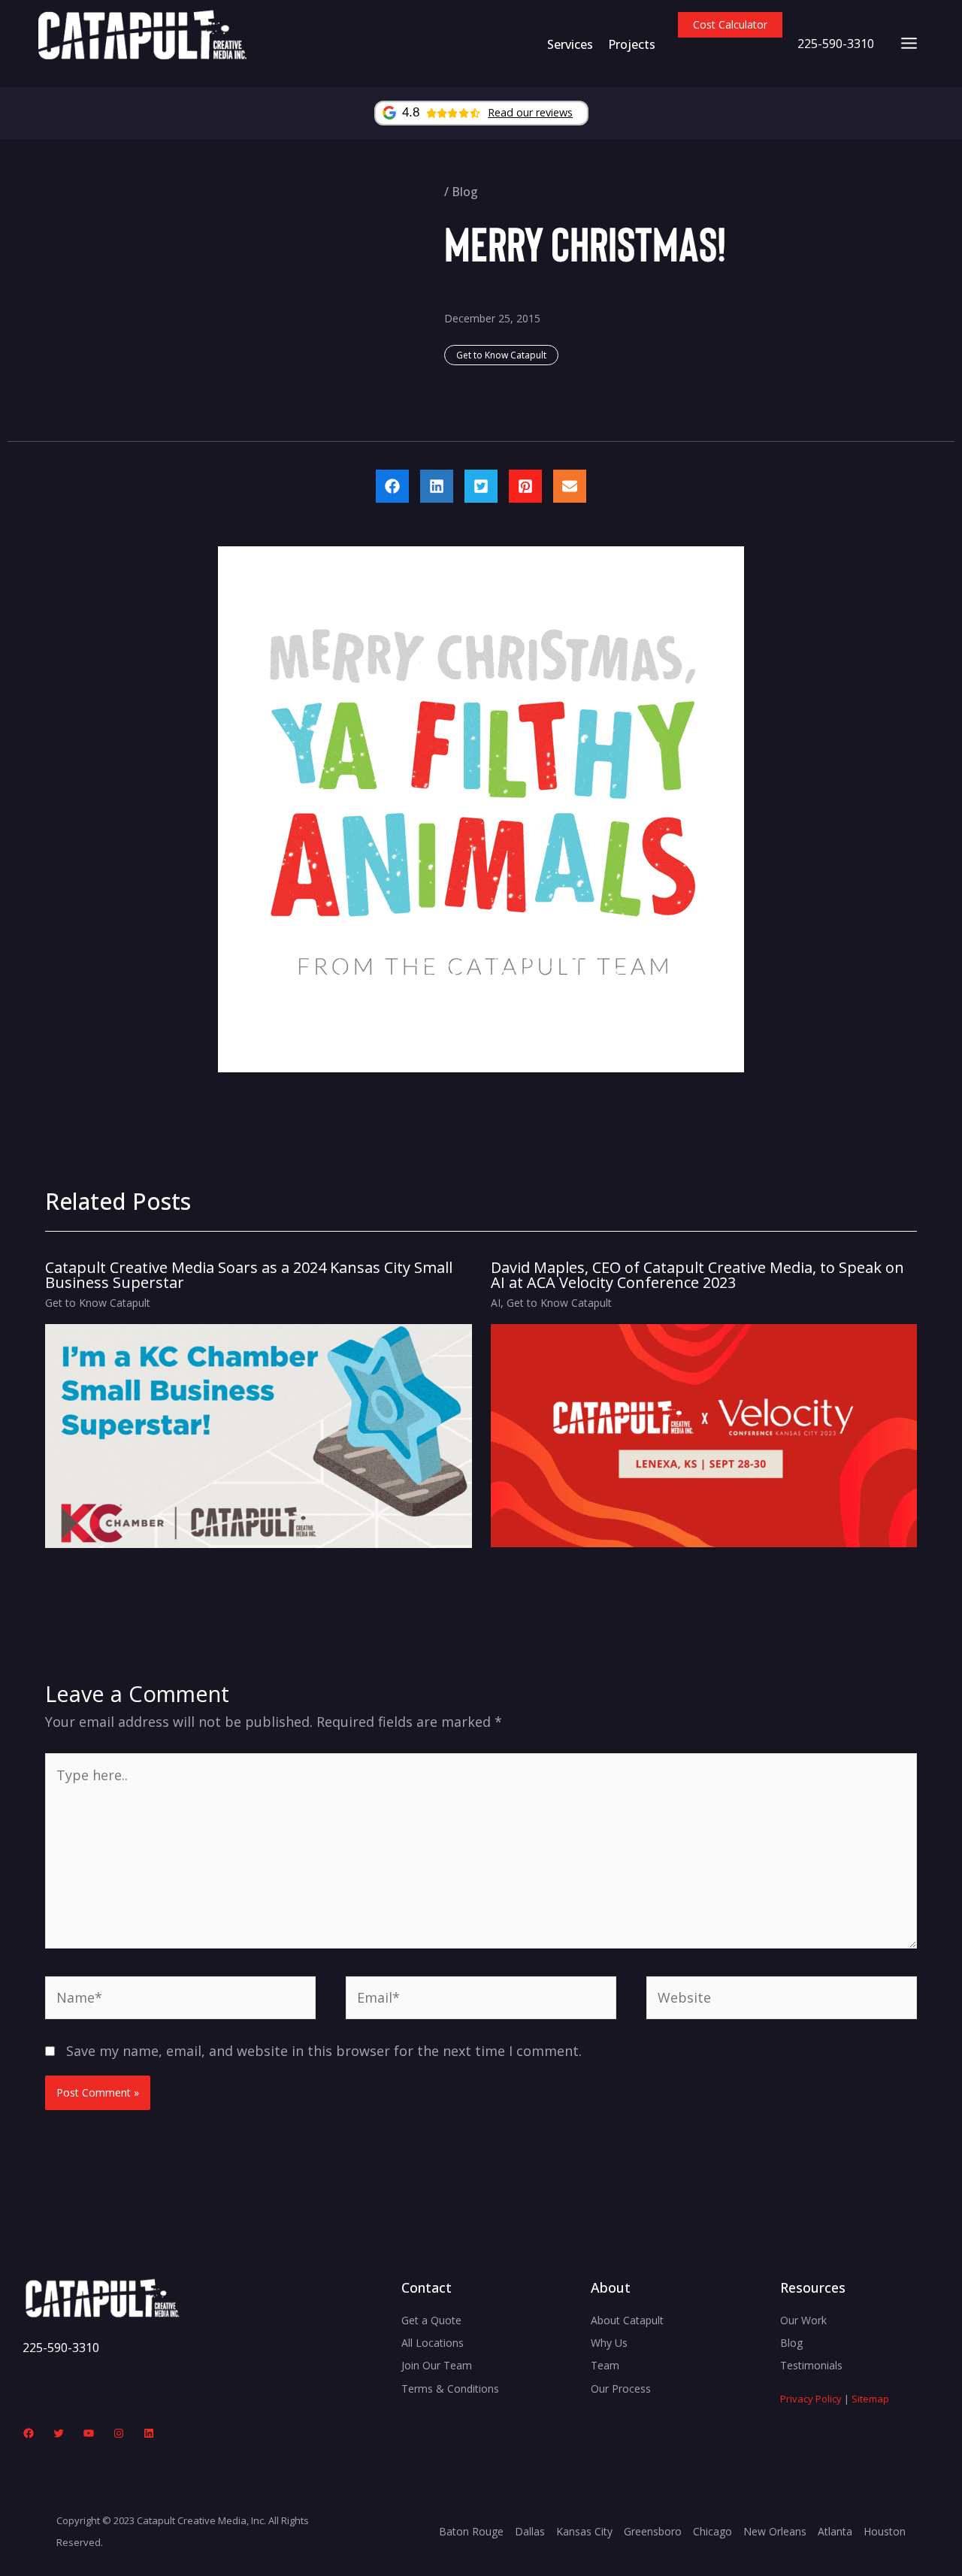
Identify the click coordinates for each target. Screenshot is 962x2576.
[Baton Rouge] (471, 2532)
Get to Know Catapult (501, 355)
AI (496, 1303)
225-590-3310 (836, 44)
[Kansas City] (584, 2532)
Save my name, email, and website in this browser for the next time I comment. (324, 2051)
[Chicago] (712, 2532)
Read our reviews (530, 112)
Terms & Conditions (450, 2389)
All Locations (433, 2343)
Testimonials (811, 2365)
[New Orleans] (775, 2532)
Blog (465, 192)
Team (605, 2365)
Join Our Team (437, 2365)
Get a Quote (431, 2320)
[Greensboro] (653, 2532)
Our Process (621, 2389)
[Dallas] (530, 2532)
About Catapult (627, 2320)
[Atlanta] (835, 2532)
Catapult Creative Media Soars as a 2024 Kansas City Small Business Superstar (249, 1275)
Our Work (803, 2320)
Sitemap (870, 2399)
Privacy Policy (811, 2399)
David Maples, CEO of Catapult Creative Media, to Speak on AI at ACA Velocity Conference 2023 (697, 1275)
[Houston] (885, 2532)
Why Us (609, 2343)
